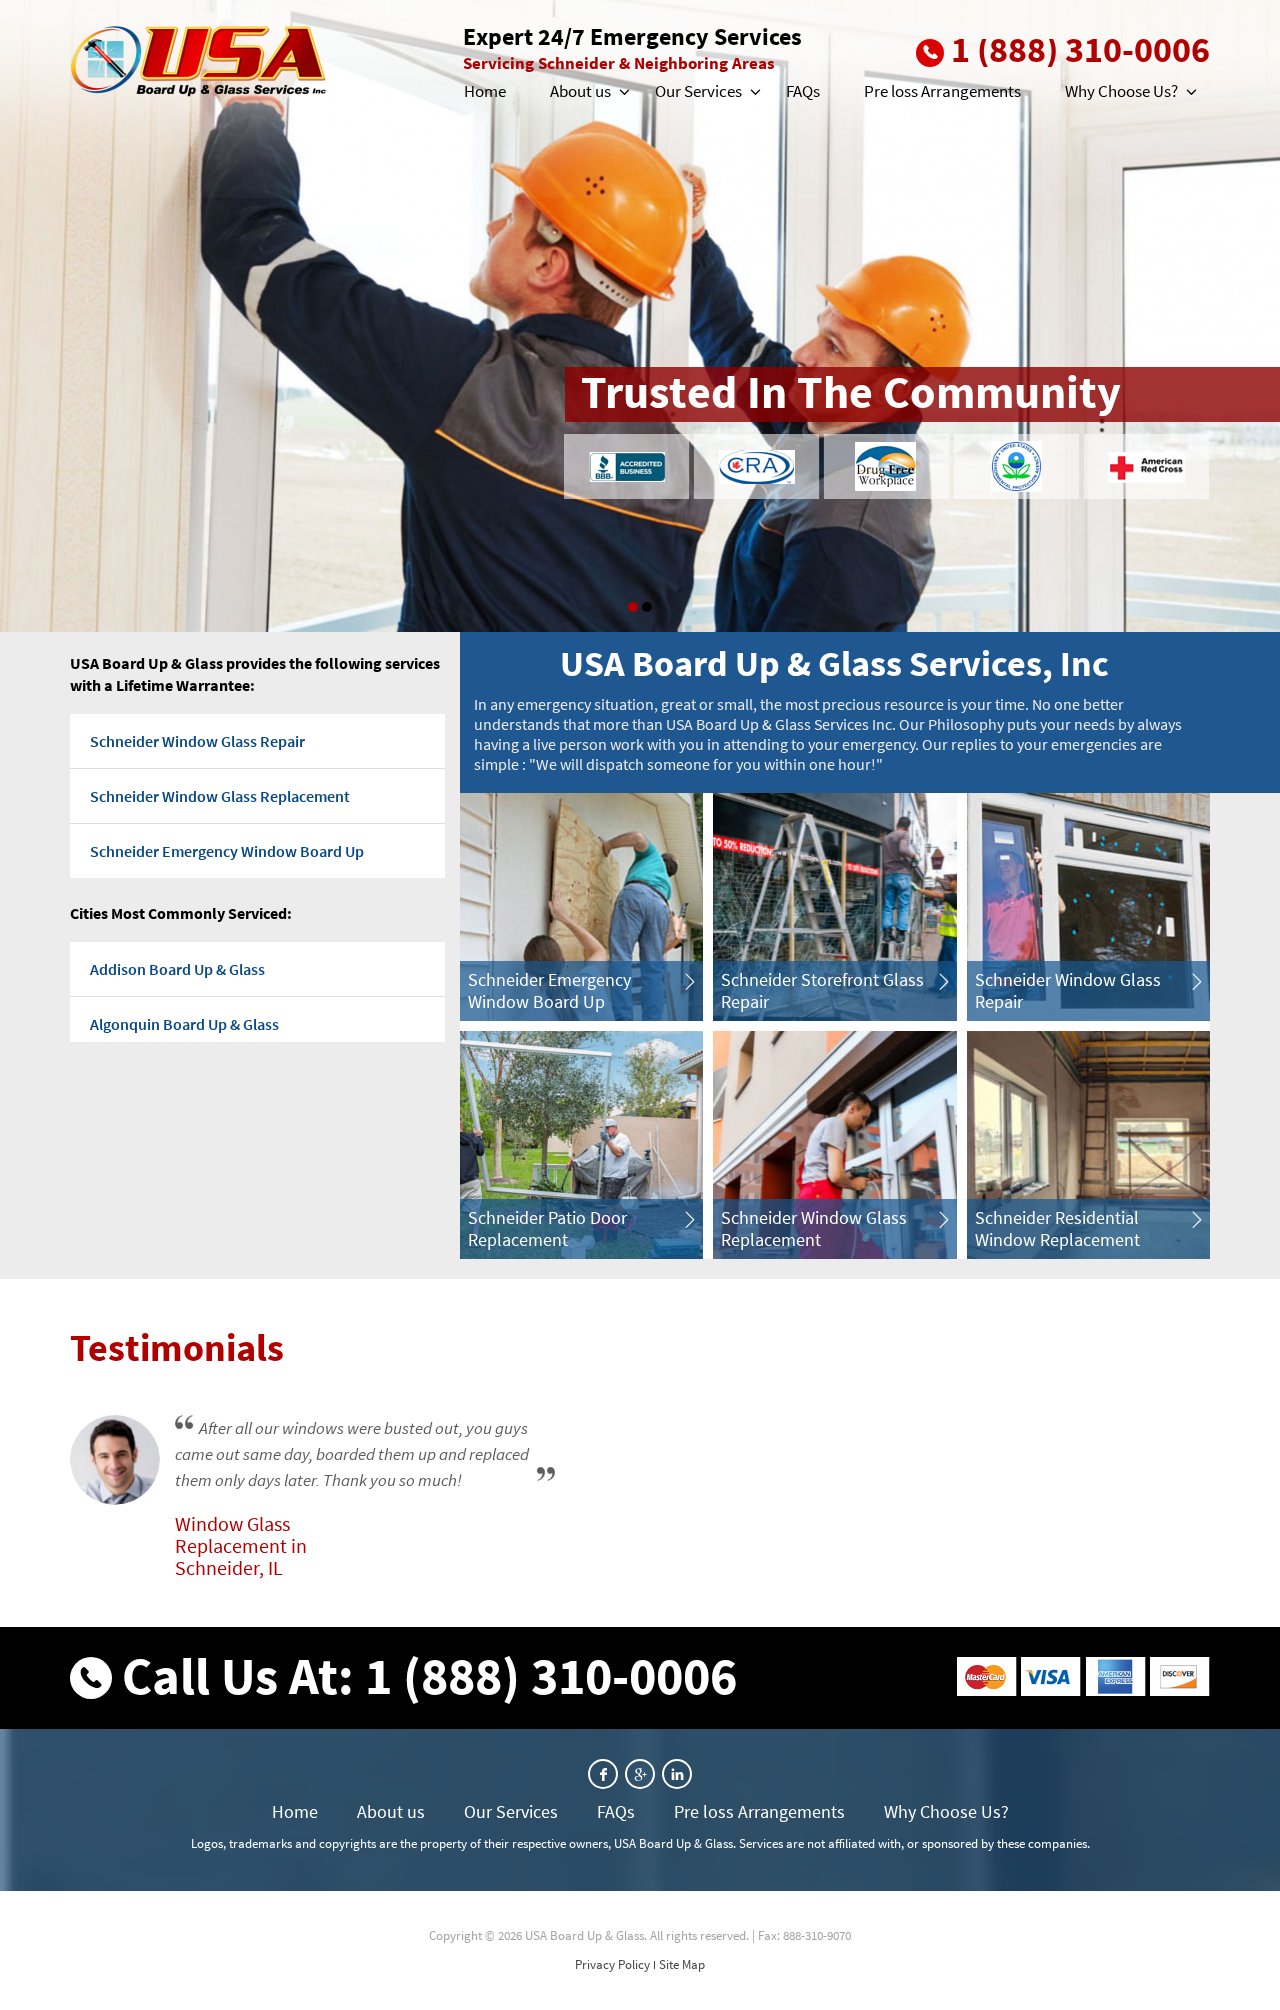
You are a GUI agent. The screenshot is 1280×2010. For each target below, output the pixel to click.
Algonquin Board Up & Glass (184, 1024)
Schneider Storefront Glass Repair (822, 990)
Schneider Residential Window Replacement (1057, 1228)
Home (485, 91)
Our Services (698, 91)
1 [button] (633, 607)
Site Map (682, 1964)
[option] (640, 316)
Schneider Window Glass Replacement (220, 796)
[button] (623, 92)
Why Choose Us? (1121, 91)
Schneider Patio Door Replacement (547, 1228)
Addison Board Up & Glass (177, 969)
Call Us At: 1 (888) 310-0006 (429, 1675)
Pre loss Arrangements (942, 91)
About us (580, 91)
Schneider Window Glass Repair (197, 741)
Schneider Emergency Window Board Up (227, 851)
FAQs (803, 91)
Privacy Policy (612, 1964)
